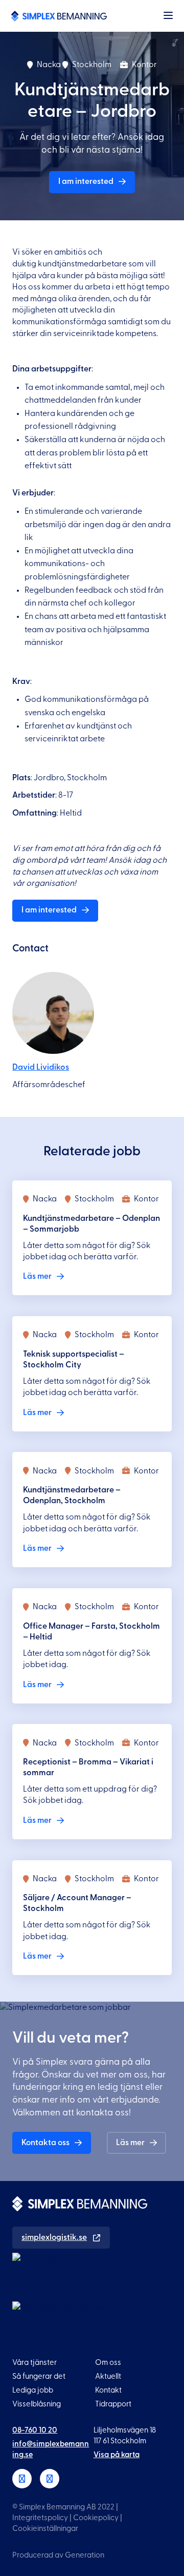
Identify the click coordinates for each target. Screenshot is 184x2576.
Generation (85, 2555)
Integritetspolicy (40, 2518)
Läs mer (130, 2143)
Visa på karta (117, 2455)
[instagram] (50, 2479)
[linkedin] (22, 2479)
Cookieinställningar (45, 2529)
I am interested (86, 181)
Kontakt (108, 2390)
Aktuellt (108, 2376)
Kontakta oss (45, 2143)
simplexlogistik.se (54, 2237)
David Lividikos (41, 1067)
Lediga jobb (33, 2390)
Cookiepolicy (96, 2518)
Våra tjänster (34, 2363)
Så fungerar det (39, 2376)
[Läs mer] (92, 1238)
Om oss (108, 2363)
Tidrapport (113, 2404)
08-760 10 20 (35, 2430)
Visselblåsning (37, 2404)
